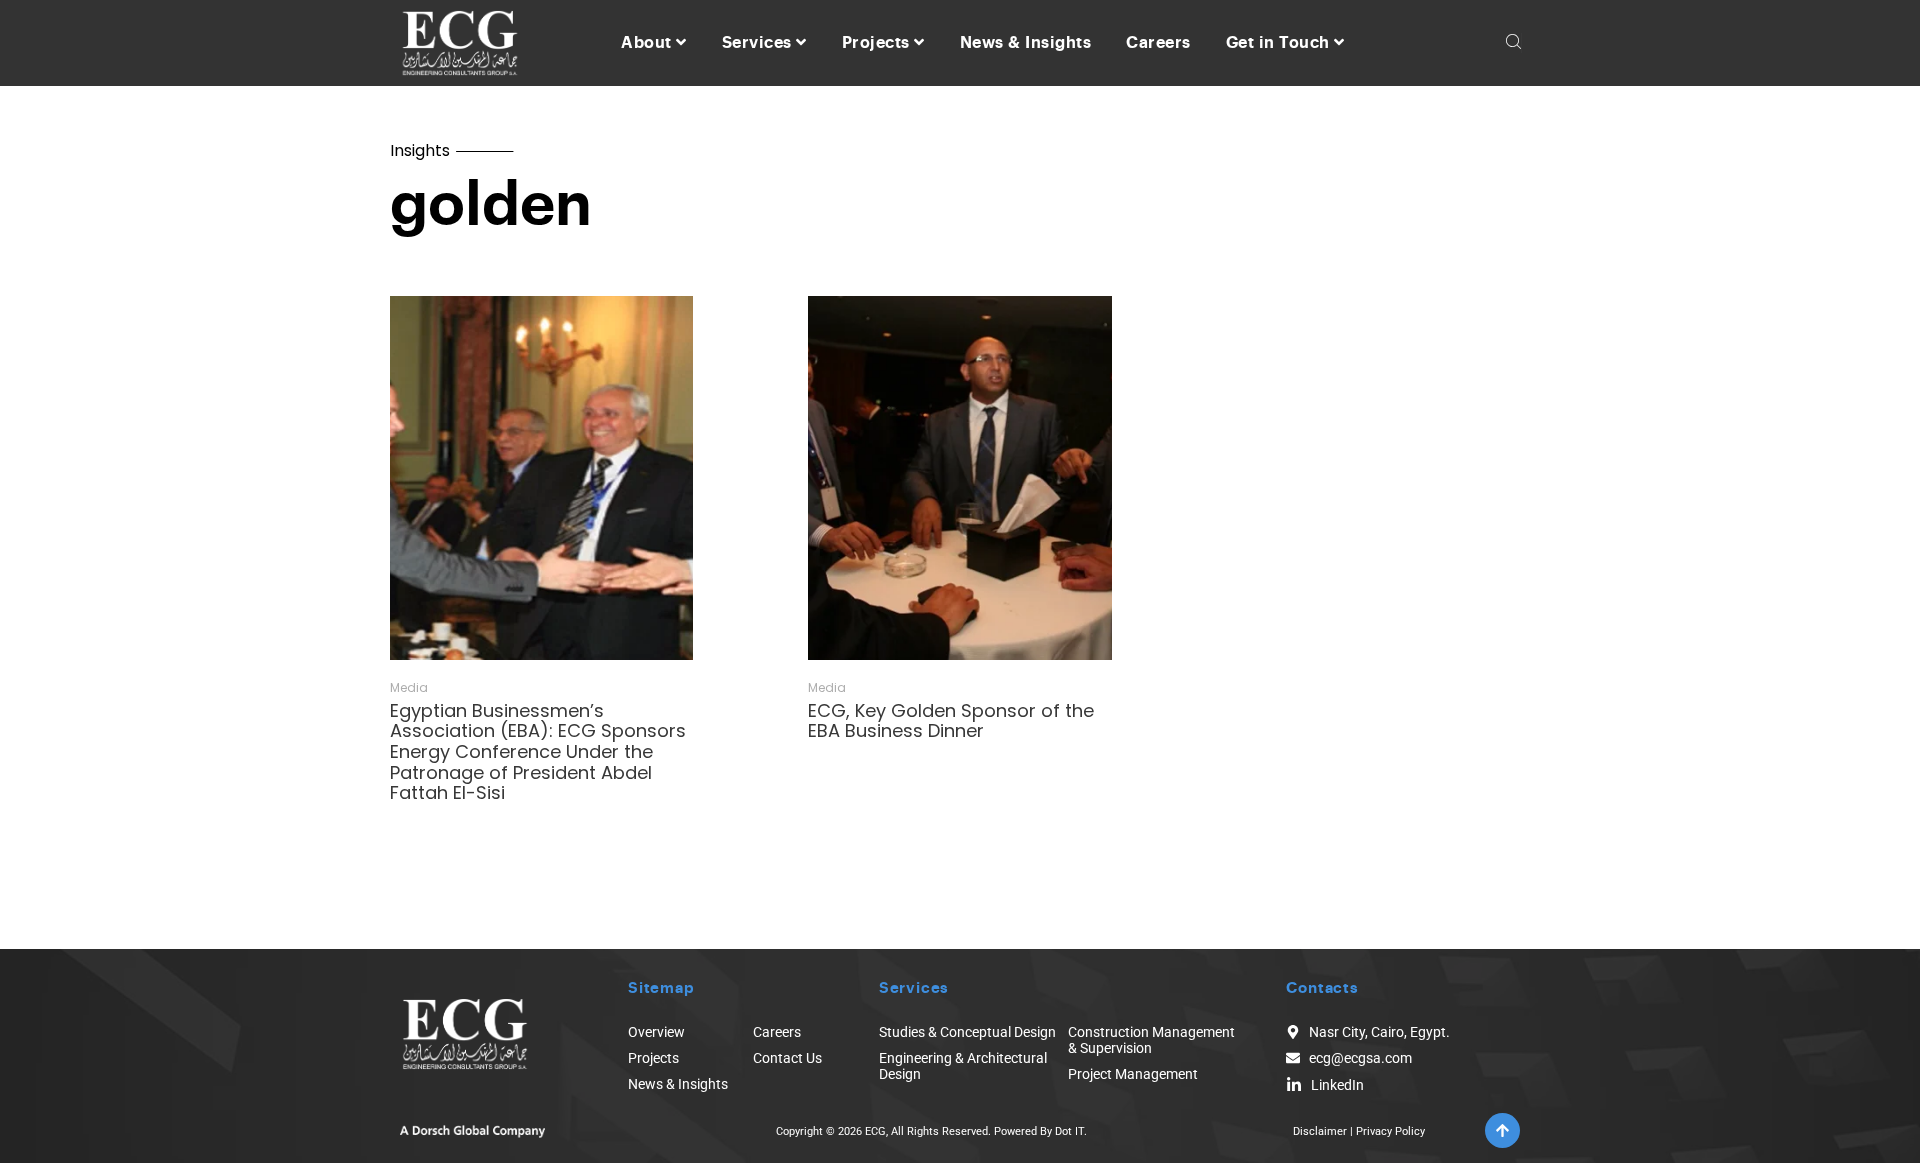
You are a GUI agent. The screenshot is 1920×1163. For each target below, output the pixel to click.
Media (409, 688)
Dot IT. (1071, 1131)
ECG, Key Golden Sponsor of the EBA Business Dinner (951, 721)
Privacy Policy (1390, 1131)
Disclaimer (1320, 1131)
